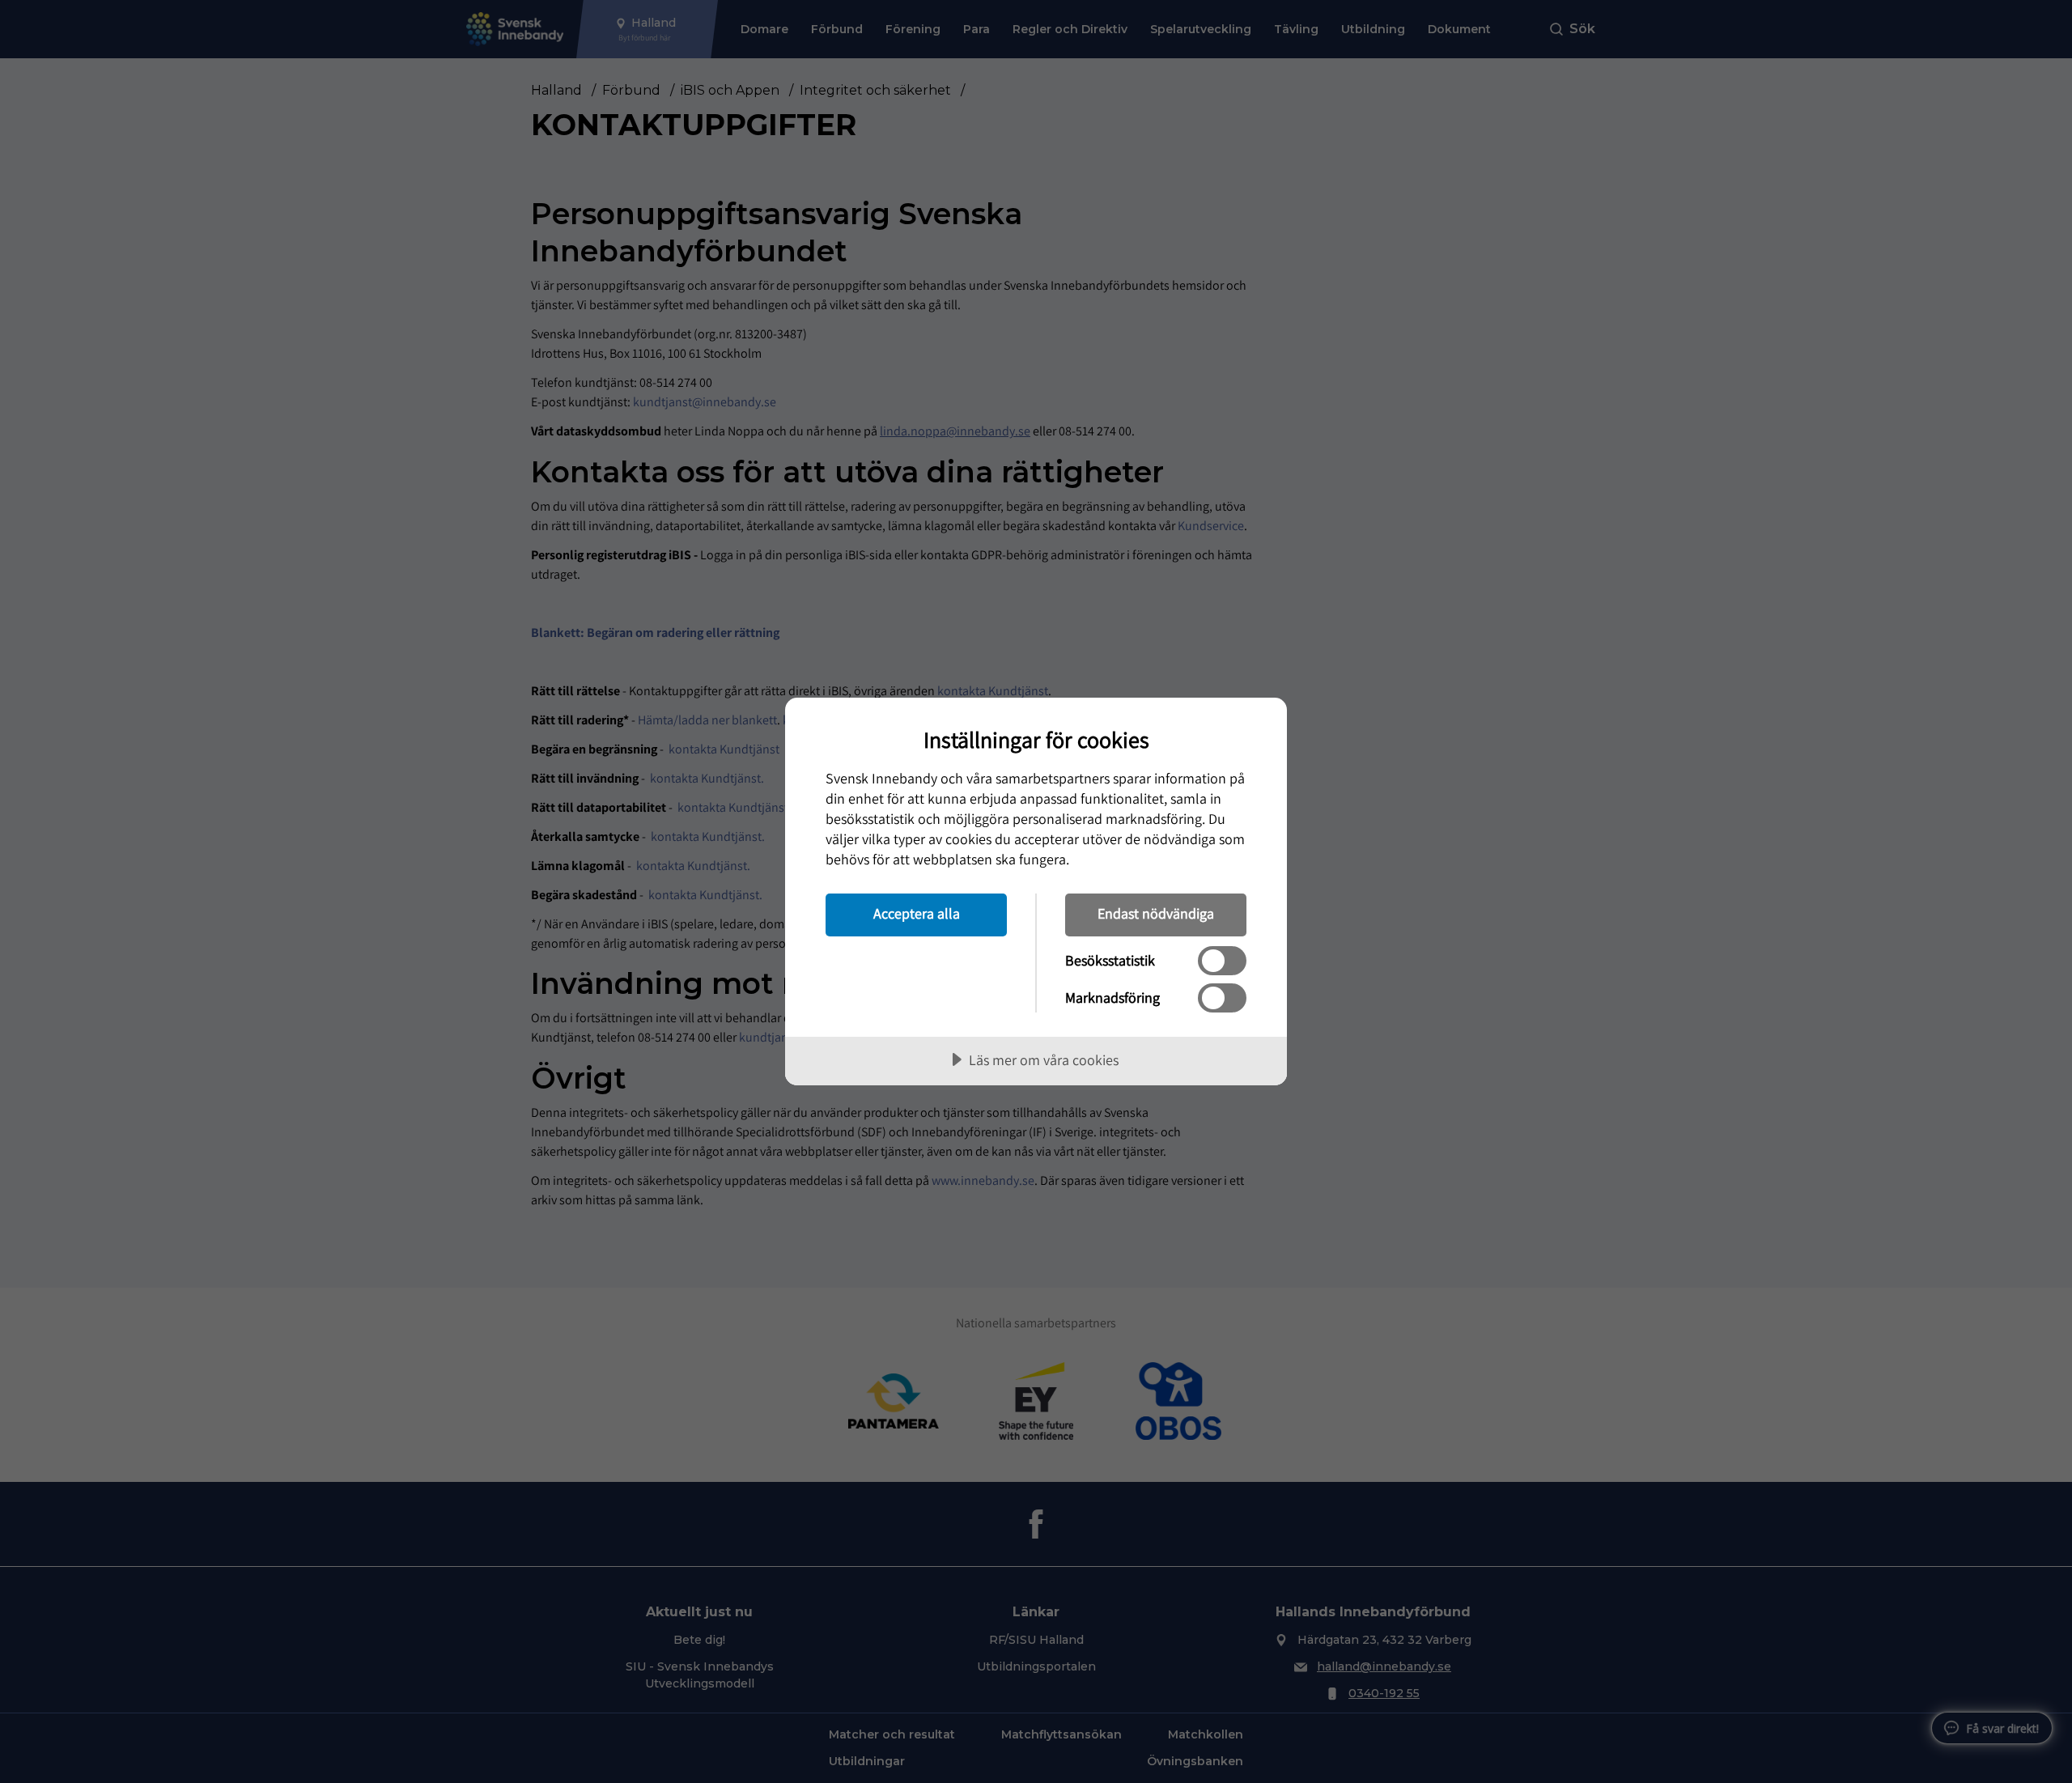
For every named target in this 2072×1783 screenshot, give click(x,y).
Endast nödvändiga (1156, 913)
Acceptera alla (917, 913)
